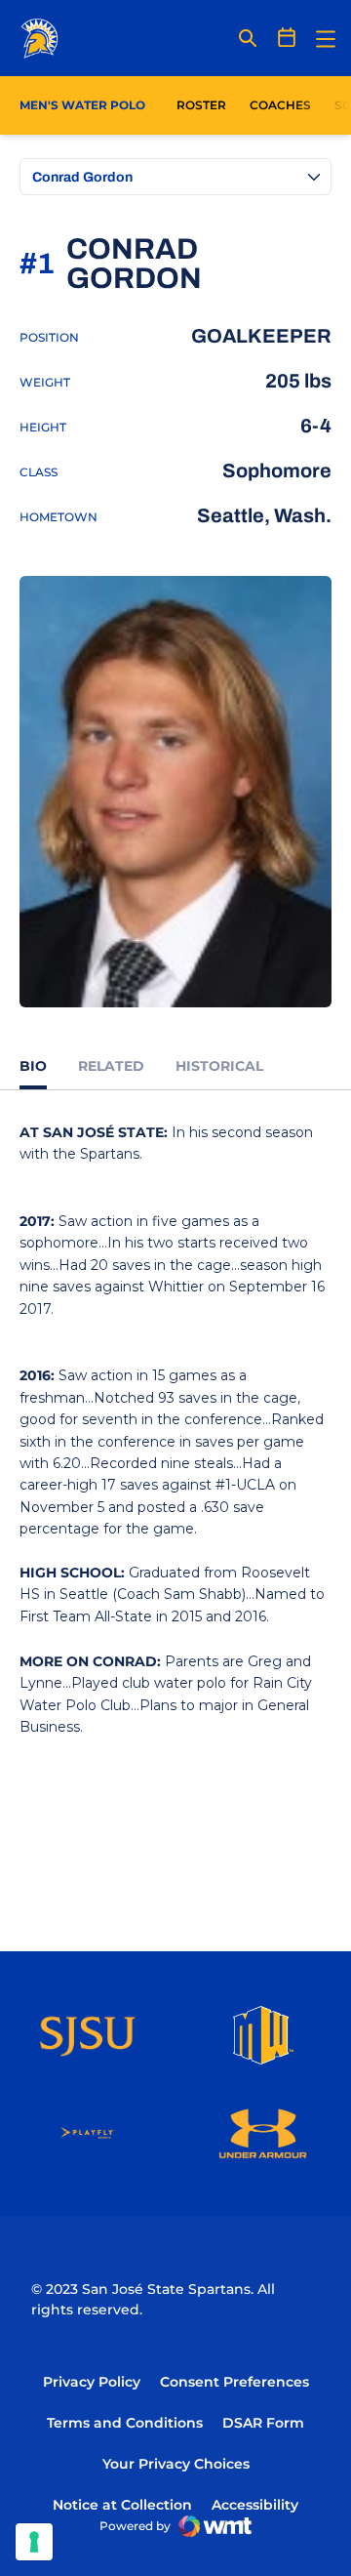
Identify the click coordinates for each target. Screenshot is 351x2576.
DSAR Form (263, 2423)
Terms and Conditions (125, 2423)
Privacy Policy (92, 2382)
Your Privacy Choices (176, 2464)
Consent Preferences (234, 2382)
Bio (33, 1066)
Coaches (280, 105)
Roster (201, 105)
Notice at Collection (122, 2505)
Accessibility (255, 2504)
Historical (219, 1066)
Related (111, 1066)
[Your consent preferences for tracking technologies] (34, 2542)
